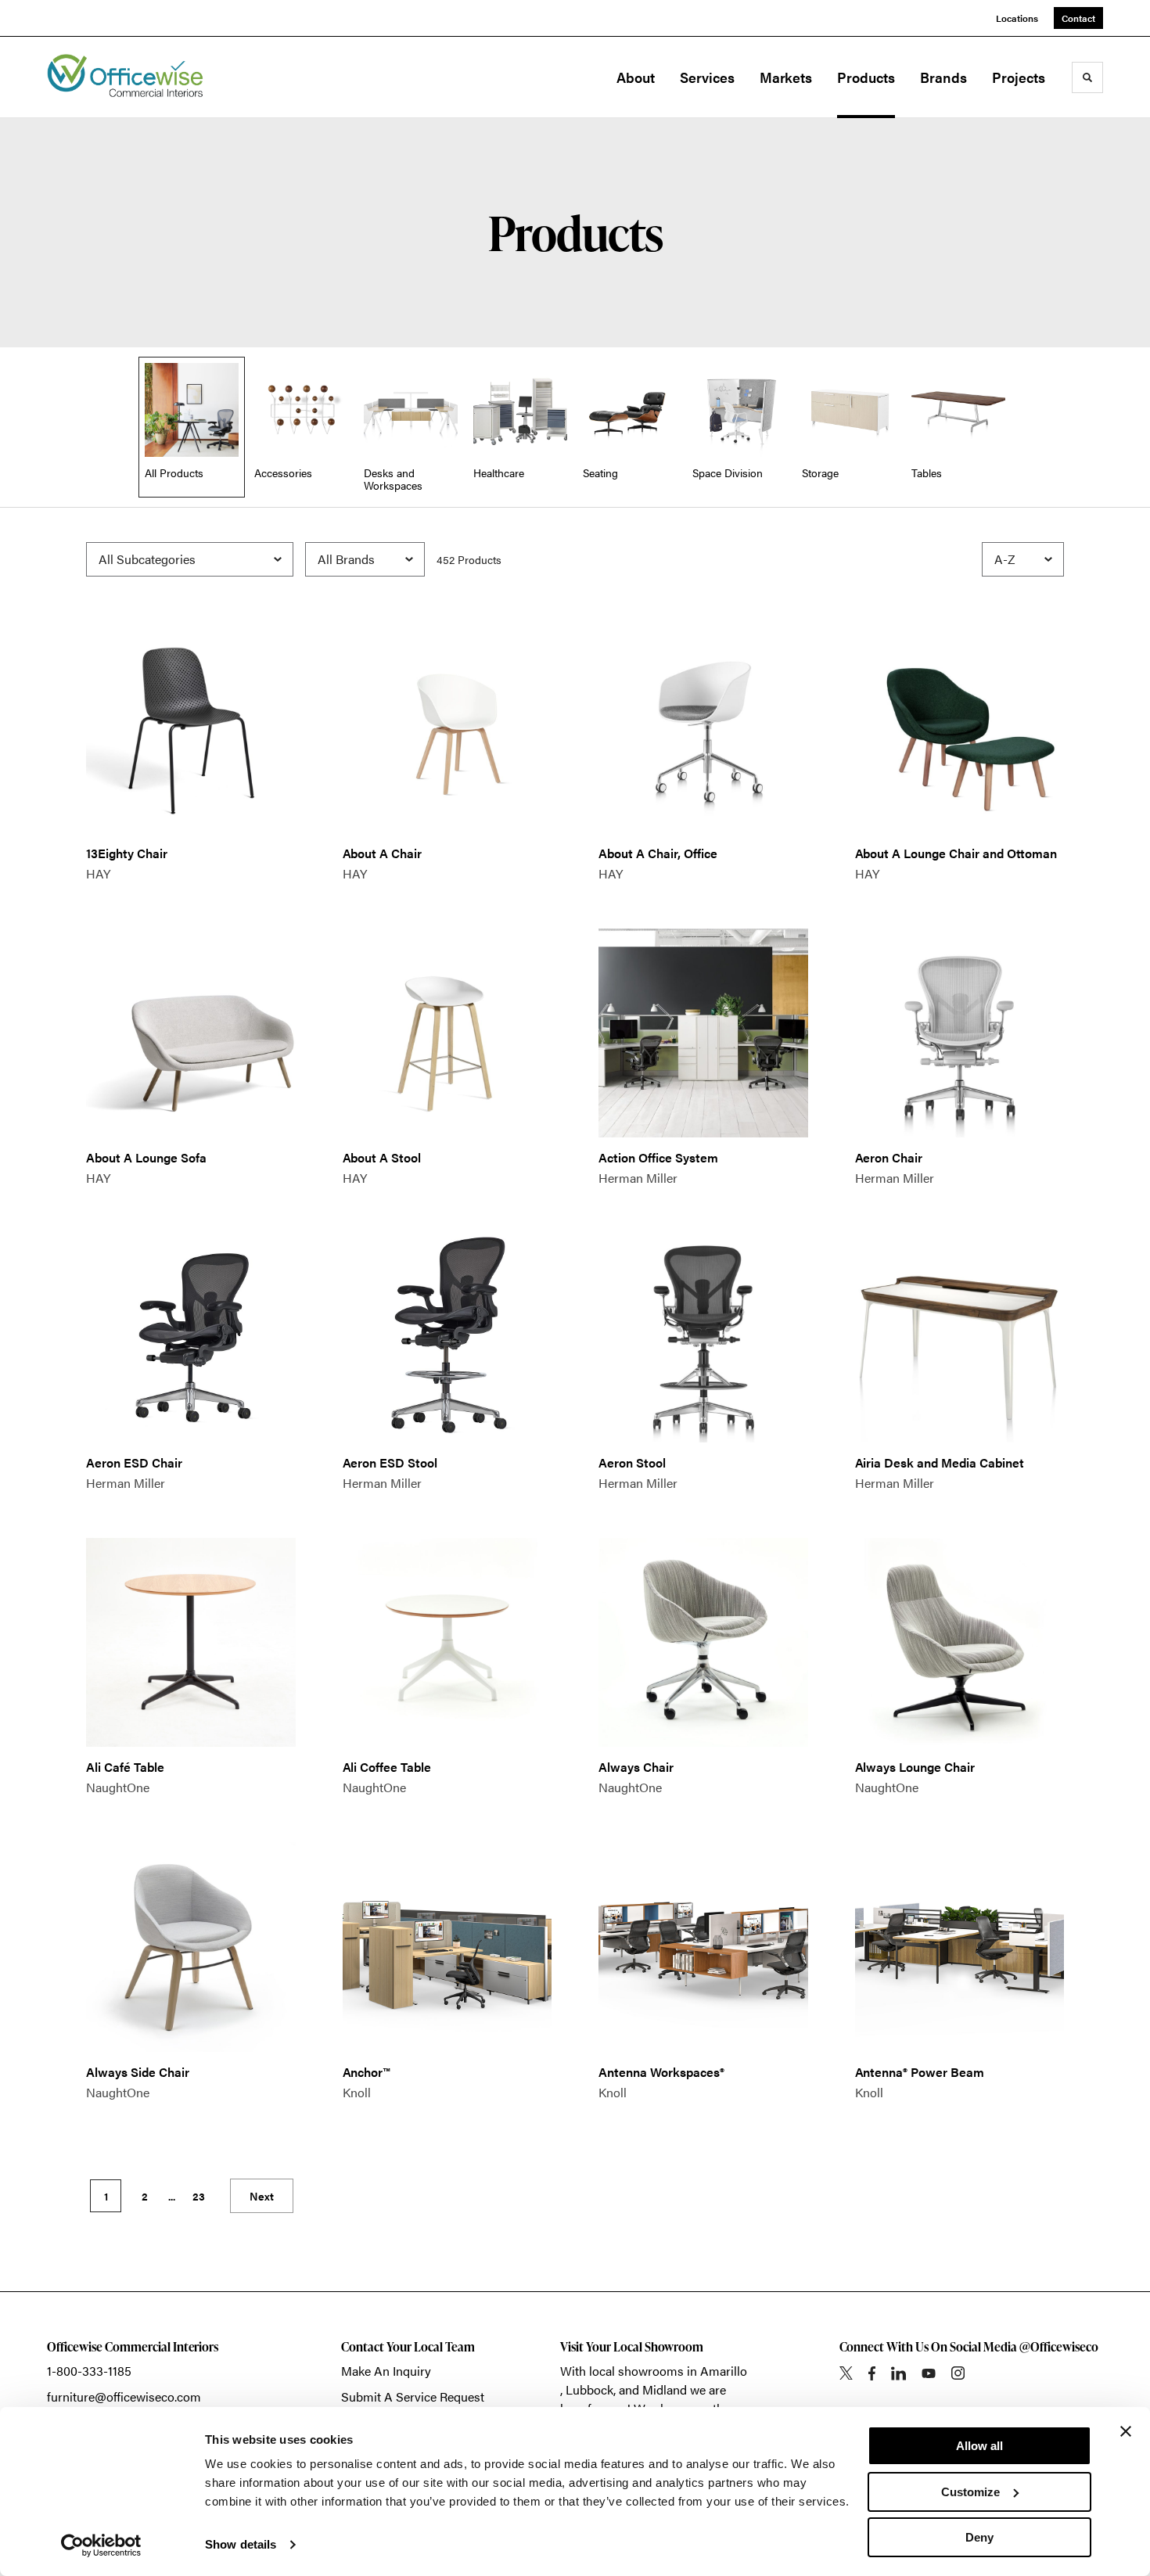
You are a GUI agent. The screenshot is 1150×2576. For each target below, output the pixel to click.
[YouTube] (929, 2373)
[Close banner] (1126, 2431)
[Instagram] (958, 2373)
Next (262, 2196)
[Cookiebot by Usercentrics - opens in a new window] (101, 2545)
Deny (979, 2537)
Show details (241, 2544)
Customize (970, 2492)
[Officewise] (125, 77)
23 (199, 2196)
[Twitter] (846, 2373)
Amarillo (724, 2371)
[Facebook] (872, 2373)
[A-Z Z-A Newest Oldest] (1023, 559)
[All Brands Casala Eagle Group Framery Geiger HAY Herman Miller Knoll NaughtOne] (365, 559)
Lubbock (589, 2389)
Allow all (979, 2446)
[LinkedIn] (898, 2373)
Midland (665, 2389)
